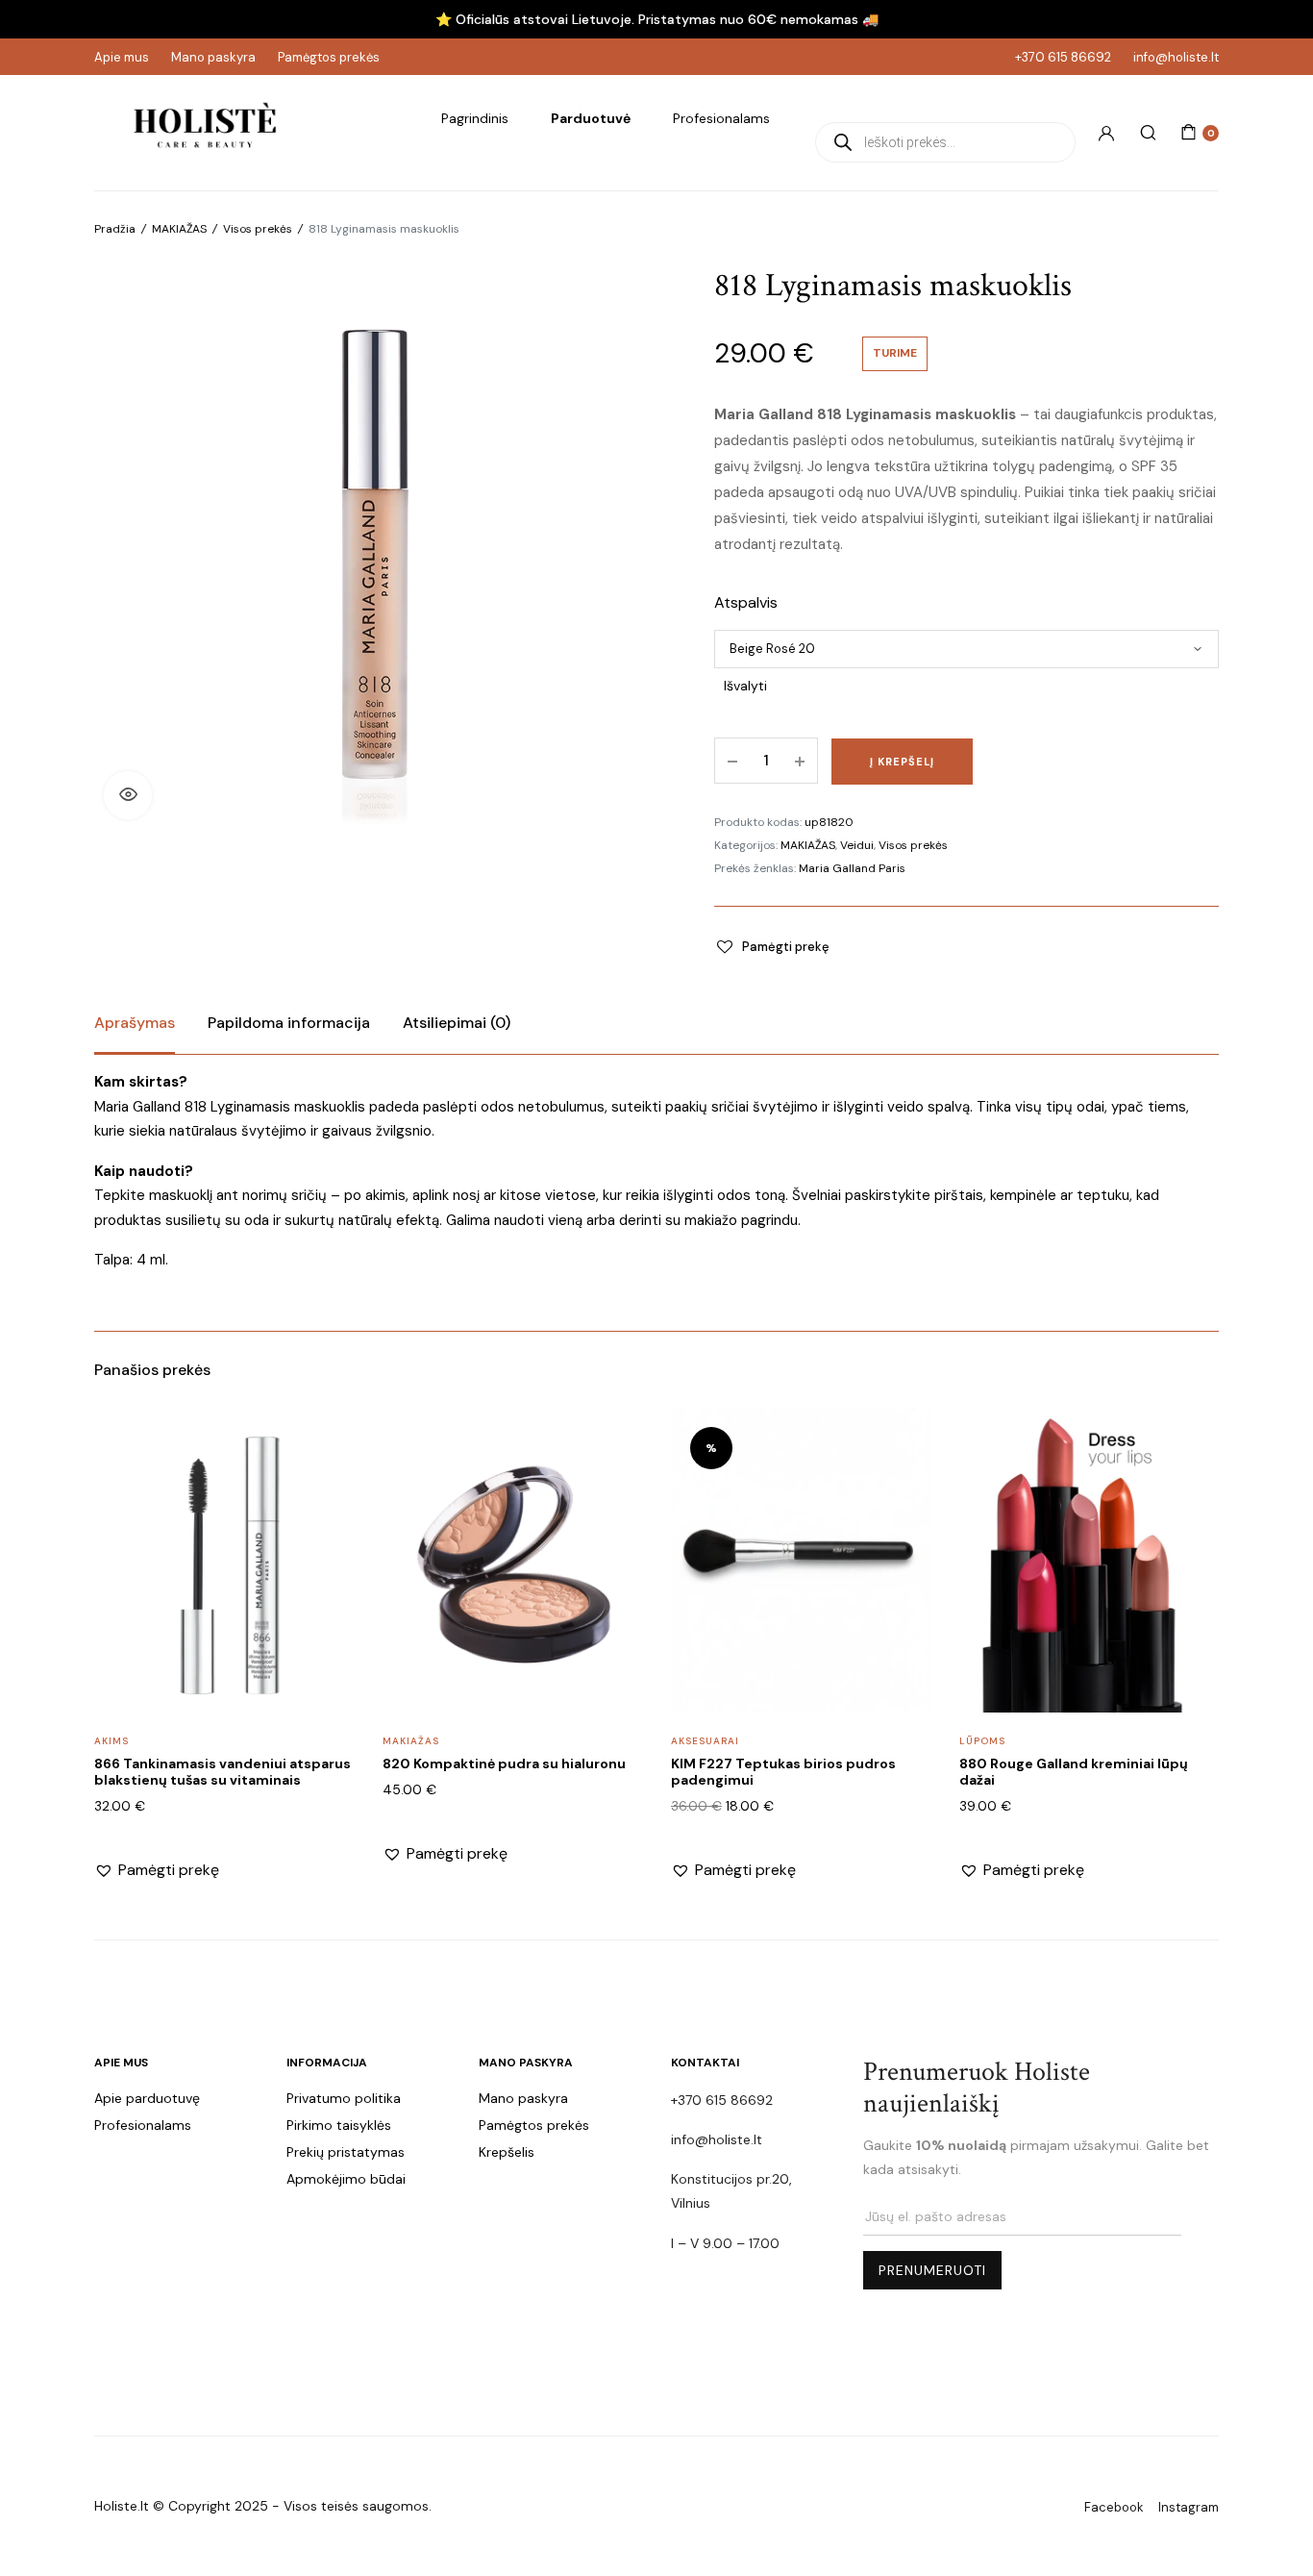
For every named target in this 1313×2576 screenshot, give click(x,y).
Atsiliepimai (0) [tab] (457, 1023)
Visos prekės (913, 845)
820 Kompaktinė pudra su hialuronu (504, 1763)
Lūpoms (982, 1741)
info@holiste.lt (1176, 57)
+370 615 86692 (1063, 57)
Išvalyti (745, 686)
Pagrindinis (475, 118)
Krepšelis (507, 2152)
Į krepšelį (902, 762)
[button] (128, 795)
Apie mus (122, 57)
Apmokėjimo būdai (346, 2179)
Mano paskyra (213, 57)
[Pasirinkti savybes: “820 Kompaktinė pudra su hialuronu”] (615, 1484)
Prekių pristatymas (346, 2152)
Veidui (857, 845)
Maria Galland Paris (852, 868)
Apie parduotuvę (147, 2098)
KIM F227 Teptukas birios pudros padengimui (783, 1772)
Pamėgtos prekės (329, 57)
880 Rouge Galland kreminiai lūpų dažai (1074, 1772)
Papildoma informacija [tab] (289, 1023)
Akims (111, 1741)
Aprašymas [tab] (135, 1023)
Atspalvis (746, 602)
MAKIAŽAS (808, 845)
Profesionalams (721, 118)
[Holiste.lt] (205, 133)
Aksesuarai (705, 1741)
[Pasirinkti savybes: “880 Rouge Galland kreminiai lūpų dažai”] (1192, 1484)
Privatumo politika (344, 2098)
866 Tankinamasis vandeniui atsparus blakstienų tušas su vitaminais (223, 1772)
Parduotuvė (591, 118)
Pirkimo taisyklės (339, 2125)
